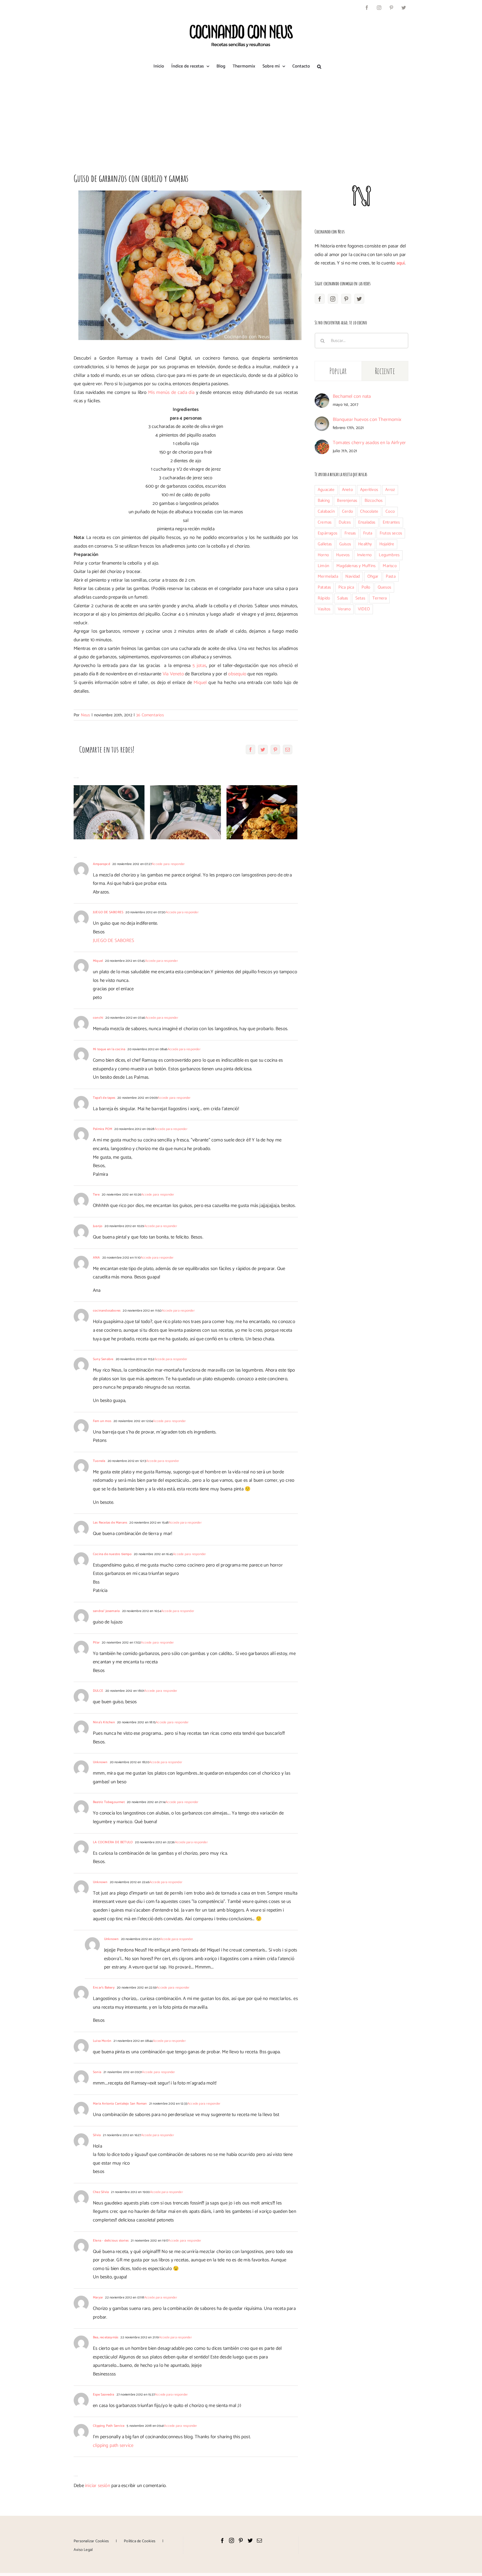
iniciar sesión (98, 2486)
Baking (324, 501)
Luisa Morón (102, 2041)
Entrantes (391, 522)
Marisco (390, 566)
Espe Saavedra (104, 2395)
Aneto (347, 490)
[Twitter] (359, 299)
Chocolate (369, 511)
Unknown (100, 1762)
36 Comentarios (150, 715)
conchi (98, 1018)
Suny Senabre (103, 1359)
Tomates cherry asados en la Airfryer (369, 443)
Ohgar (373, 576)
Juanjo (98, 1226)
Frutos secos (391, 533)
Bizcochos (374, 501)
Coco (390, 511)
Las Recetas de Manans (110, 1523)
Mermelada (328, 576)
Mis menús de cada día (171, 392)
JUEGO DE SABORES (108, 912)
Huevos (343, 555)
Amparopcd (102, 864)
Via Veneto (173, 674)
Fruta (368, 533)
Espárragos (327, 533)
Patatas (324, 587)
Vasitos (324, 609)
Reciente (385, 371)
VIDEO (364, 609)
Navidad (353, 576)
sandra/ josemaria (106, 1611)
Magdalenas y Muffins (356, 566)
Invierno (364, 555)
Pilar (96, 1643)
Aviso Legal (83, 2550)
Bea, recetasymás (106, 2337)
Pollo (366, 587)
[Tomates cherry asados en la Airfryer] (322, 444)
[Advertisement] (241, 118)
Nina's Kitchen (104, 1722)
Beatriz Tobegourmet (109, 1802)
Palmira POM (103, 1129)
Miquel (201, 683)
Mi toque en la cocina (109, 1049)
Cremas (325, 522)
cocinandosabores (107, 1311)
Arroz (390, 490)
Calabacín (326, 511)
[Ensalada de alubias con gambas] (109, 812)
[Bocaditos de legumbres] (262, 812)
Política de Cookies (140, 2541)
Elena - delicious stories (111, 2241)
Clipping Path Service (109, 2426)
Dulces (345, 522)
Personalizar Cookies (91, 2541)
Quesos (384, 587)
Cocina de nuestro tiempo (112, 1554)
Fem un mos (102, 1421)
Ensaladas (367, 522)
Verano (344, 609)
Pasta (391, 576)
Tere (96, 1195)
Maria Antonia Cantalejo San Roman (120, 2104)
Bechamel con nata (352, 396)
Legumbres (389, 555)
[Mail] (259, 2540)
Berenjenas (347, 501)
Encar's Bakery (104, 1988)
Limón (323, 566)
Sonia (97, 2072)
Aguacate (326, 490)
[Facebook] (320, 299)
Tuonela (99, 1461)
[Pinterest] (346, 299)
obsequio (237, 674)
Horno (323, 555)
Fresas (350, 533)
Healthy (365, 544)
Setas (360, 598)
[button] (319, 66)
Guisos (345, 544)
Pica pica (346, 587)
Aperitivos (369, 490)
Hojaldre (387, 544)
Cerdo (347, 511)
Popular (338, 371)
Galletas (325, 544)
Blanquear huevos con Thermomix (367, 420)
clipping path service (113, 2445)
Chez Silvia (101, 2192)
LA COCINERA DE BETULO (113, 1842)
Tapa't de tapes (104, 1098)
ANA (97, 1258)
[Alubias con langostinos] (185, 812)
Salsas (343, 598)
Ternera (379, 598)
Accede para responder (168, 864)
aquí (401, 263)
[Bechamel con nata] (322, 397)
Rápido (324, 598)
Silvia (97, 2135)
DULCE (98, 1691)
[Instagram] (333, 299)
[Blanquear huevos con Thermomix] (322, 421)
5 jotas (199, 666)
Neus (85, 715)
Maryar (98, 2297)
